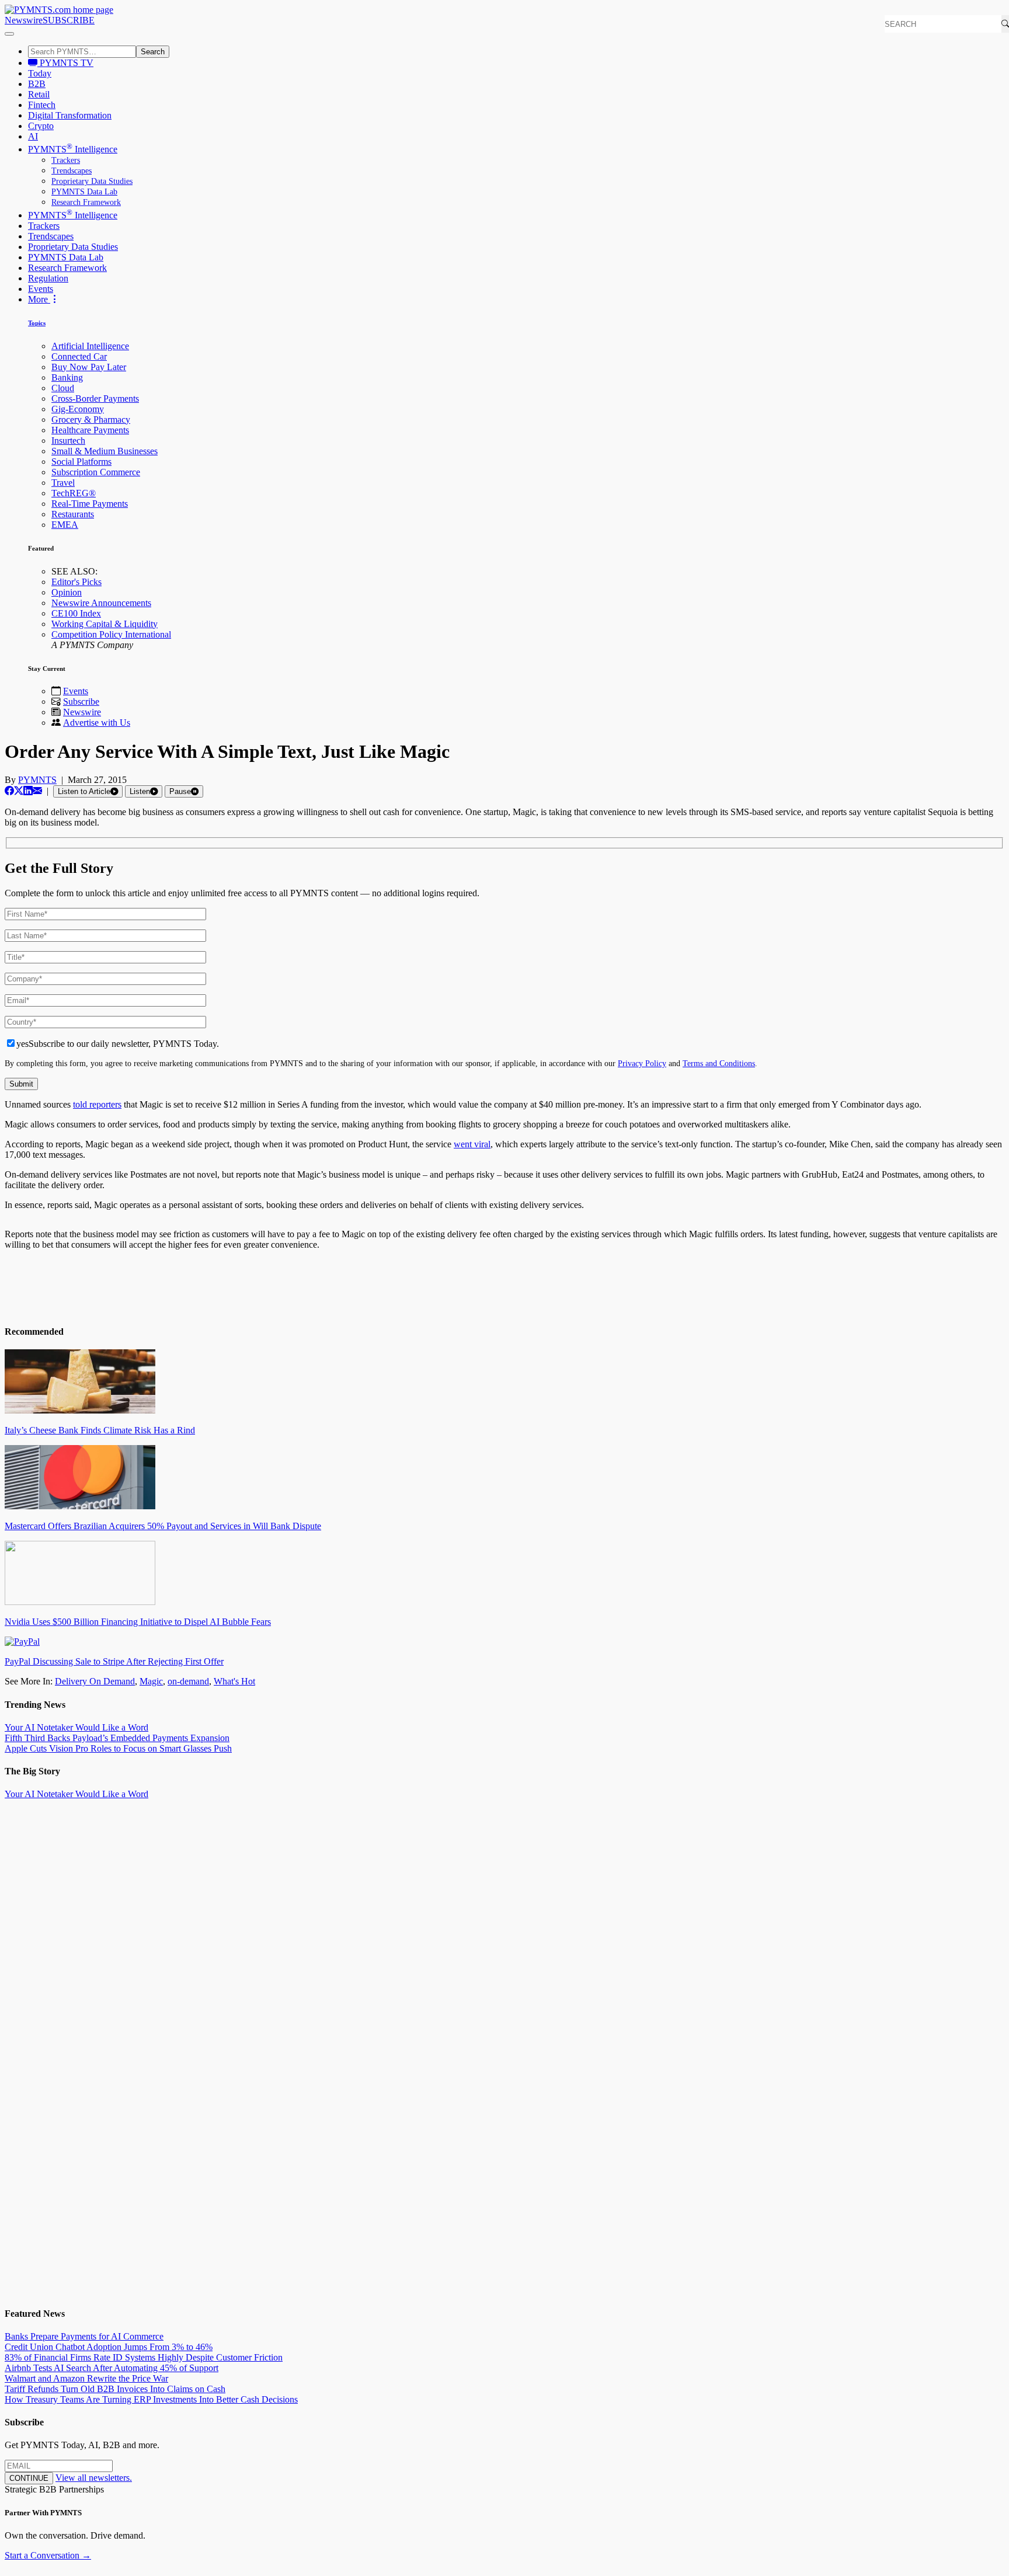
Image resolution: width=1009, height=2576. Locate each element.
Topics (37, 323)
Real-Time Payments (90, 504)
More (39, 299)
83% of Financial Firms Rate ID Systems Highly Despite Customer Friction (144, 2357)
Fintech (42, 105)
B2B (37, 84)
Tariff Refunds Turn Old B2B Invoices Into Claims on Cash (115, 2389)
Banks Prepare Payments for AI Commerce (84, 2336)
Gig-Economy (78, 409)
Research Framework (86, 202)
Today (40, 73)
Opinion (67, 592)
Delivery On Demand (95, 1681)
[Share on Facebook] (9, 791)
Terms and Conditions (719, 1063)
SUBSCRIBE (69, 20)
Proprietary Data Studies (92, 181)
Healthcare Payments (90, 430)
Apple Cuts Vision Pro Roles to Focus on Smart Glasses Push (118, 1748)
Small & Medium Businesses (105, 451)
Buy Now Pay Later (89, 367)
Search (153, 52)
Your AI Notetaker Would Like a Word (76, 1727)
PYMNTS (37, 780)
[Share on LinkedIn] (28, 791)
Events (41, 289)
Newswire (24, 20)
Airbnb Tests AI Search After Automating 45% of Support (112, 2368)
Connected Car (79, 356)
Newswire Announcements (101, 603)
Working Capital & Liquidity (105, 624)
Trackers (66, 160)
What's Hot (234, 1681)
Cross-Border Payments (95, 398)
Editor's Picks (76, 582)
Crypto (41, 126)
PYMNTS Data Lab (84, 192)
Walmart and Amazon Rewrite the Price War (86, 2378)
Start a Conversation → (48, 2555)
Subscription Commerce (96, 472)
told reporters (97, 1104)
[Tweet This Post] (19, 791)
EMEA (65, 525)
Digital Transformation (70, 115)
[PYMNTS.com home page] (59, 10)
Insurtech (68, 441)
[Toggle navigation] (9, 34)
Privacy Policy (642, 1063)
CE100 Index (76, 613)
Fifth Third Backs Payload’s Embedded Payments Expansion (117, 1738)
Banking (67, 377)
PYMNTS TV (65, 63)
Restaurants (73, 514)
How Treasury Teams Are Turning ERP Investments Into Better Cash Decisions (151, 2399)
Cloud (63, 388)
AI (33, 136)
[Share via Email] (37, 791)
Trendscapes (72, 171)
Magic (151, 1681)
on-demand (188, 1681)
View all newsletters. (94, 2478)
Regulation (48, 278)
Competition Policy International (111, 634)
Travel (63, 483)
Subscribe (81, 702)
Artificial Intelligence (90, 346)
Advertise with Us (97, 723)
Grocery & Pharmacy (91, 420)
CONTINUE (29, 2478)
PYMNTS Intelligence (73, 149)
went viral (472, 1144)
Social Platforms (81, 462)
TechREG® (74, 493)
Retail (39, 94)
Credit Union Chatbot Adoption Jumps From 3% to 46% (109, 2347)
